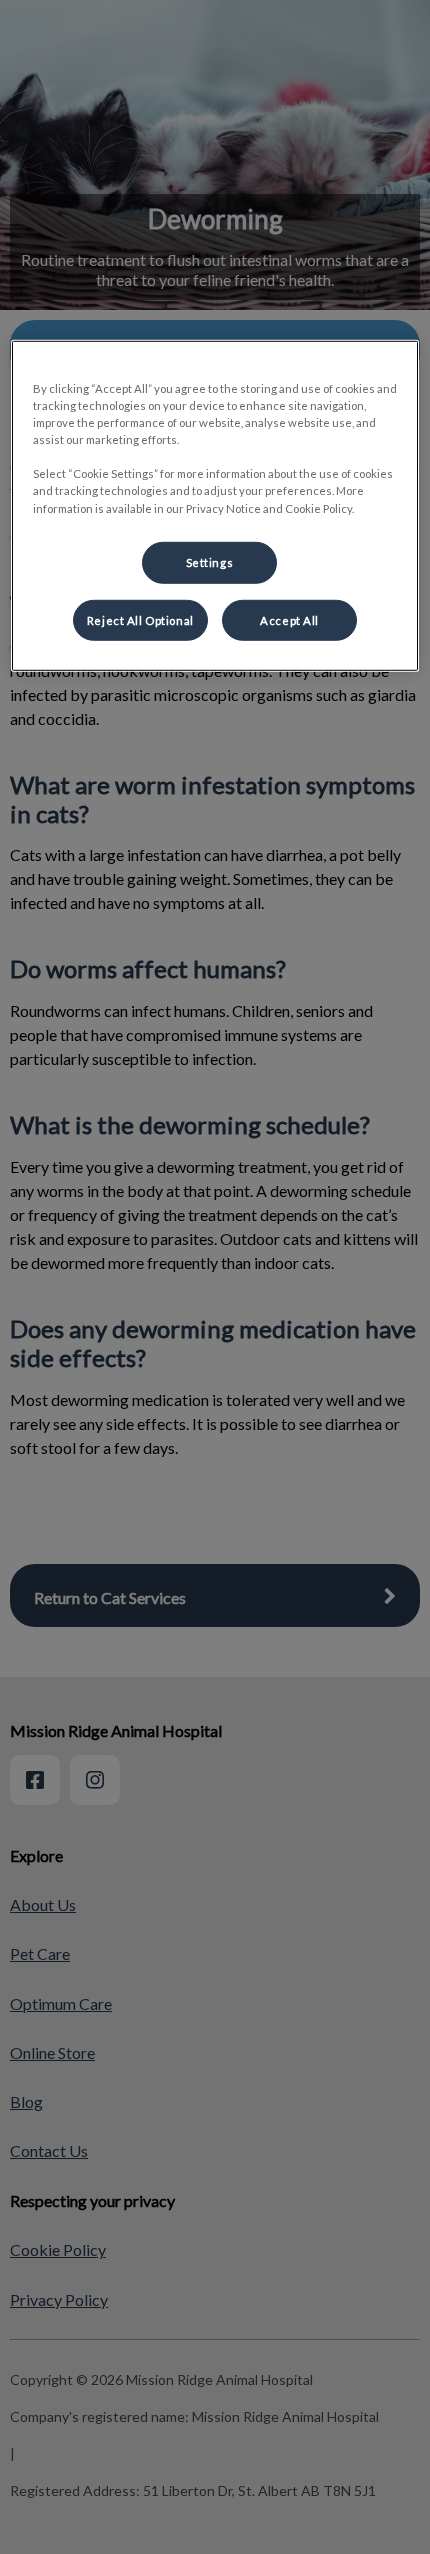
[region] (215, 506)
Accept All (289, 619)
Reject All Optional (140, 619)
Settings (210, 561)
